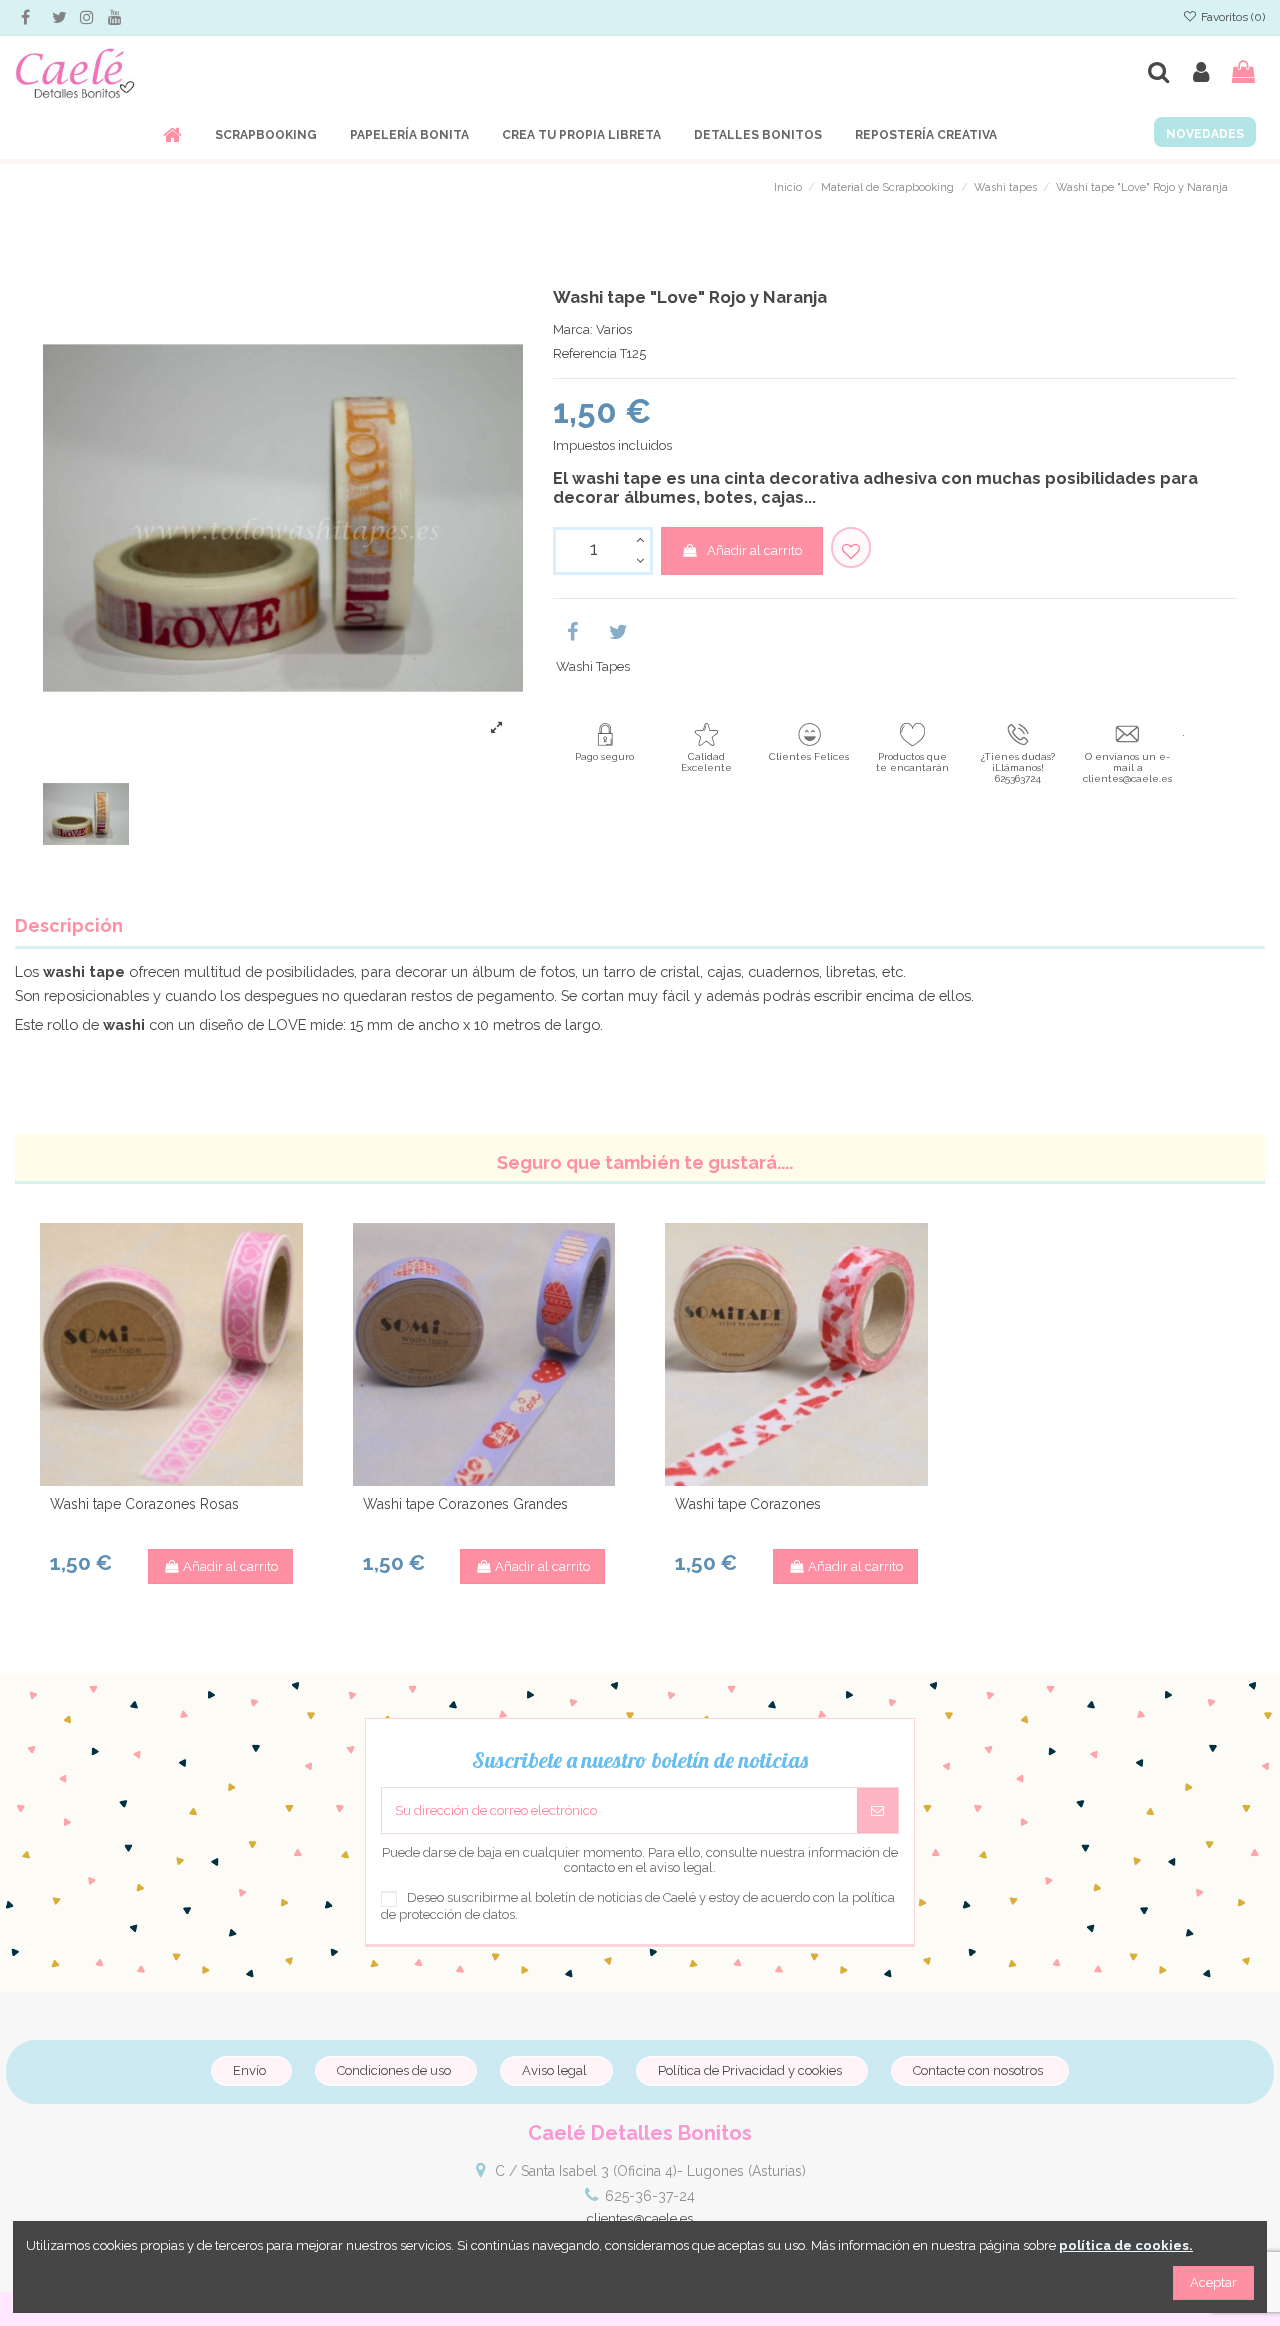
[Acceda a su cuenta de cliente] (1201, 72)
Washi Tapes (593, 666)
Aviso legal (554, 2070)
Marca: (573, 329)
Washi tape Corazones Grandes (465, 1504)
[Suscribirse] (877, 1811)
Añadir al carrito (754, 550)
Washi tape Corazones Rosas (144, 1504)
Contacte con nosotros (978, 2070)
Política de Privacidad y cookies (750, 2070)
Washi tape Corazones (748, 1504)
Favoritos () (1231, 17)
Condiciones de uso (394, 2070)
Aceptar (1213, 2282)
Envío (249, 2070)
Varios (614, 329)
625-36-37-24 (650, 2196)
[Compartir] (572, 634)
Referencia (585, 353)
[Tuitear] (618, 634)
